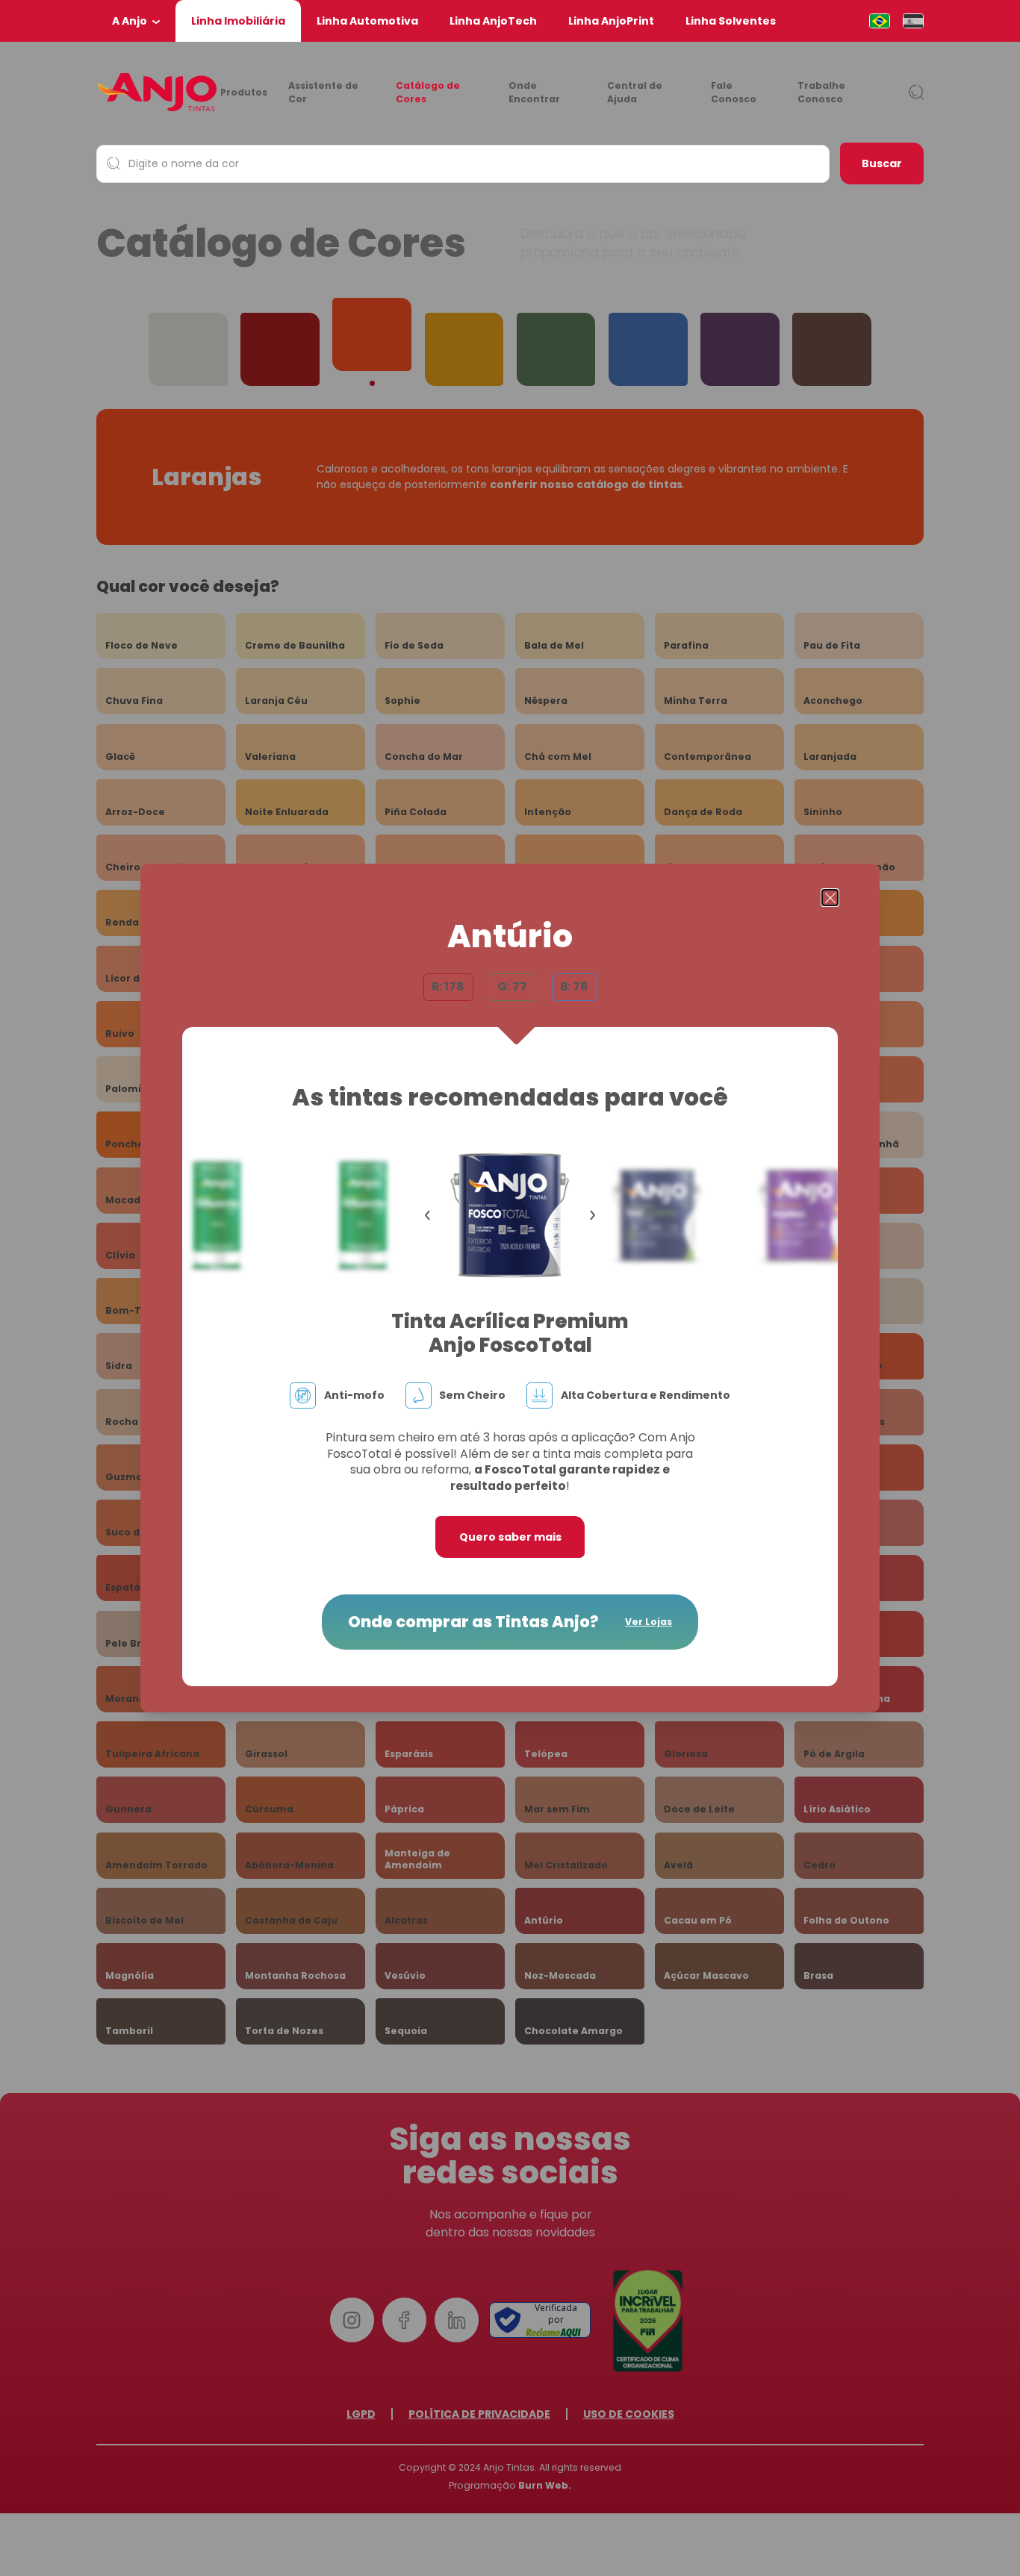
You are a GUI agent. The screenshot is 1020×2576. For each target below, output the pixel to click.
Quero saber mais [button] (510, 1537)
